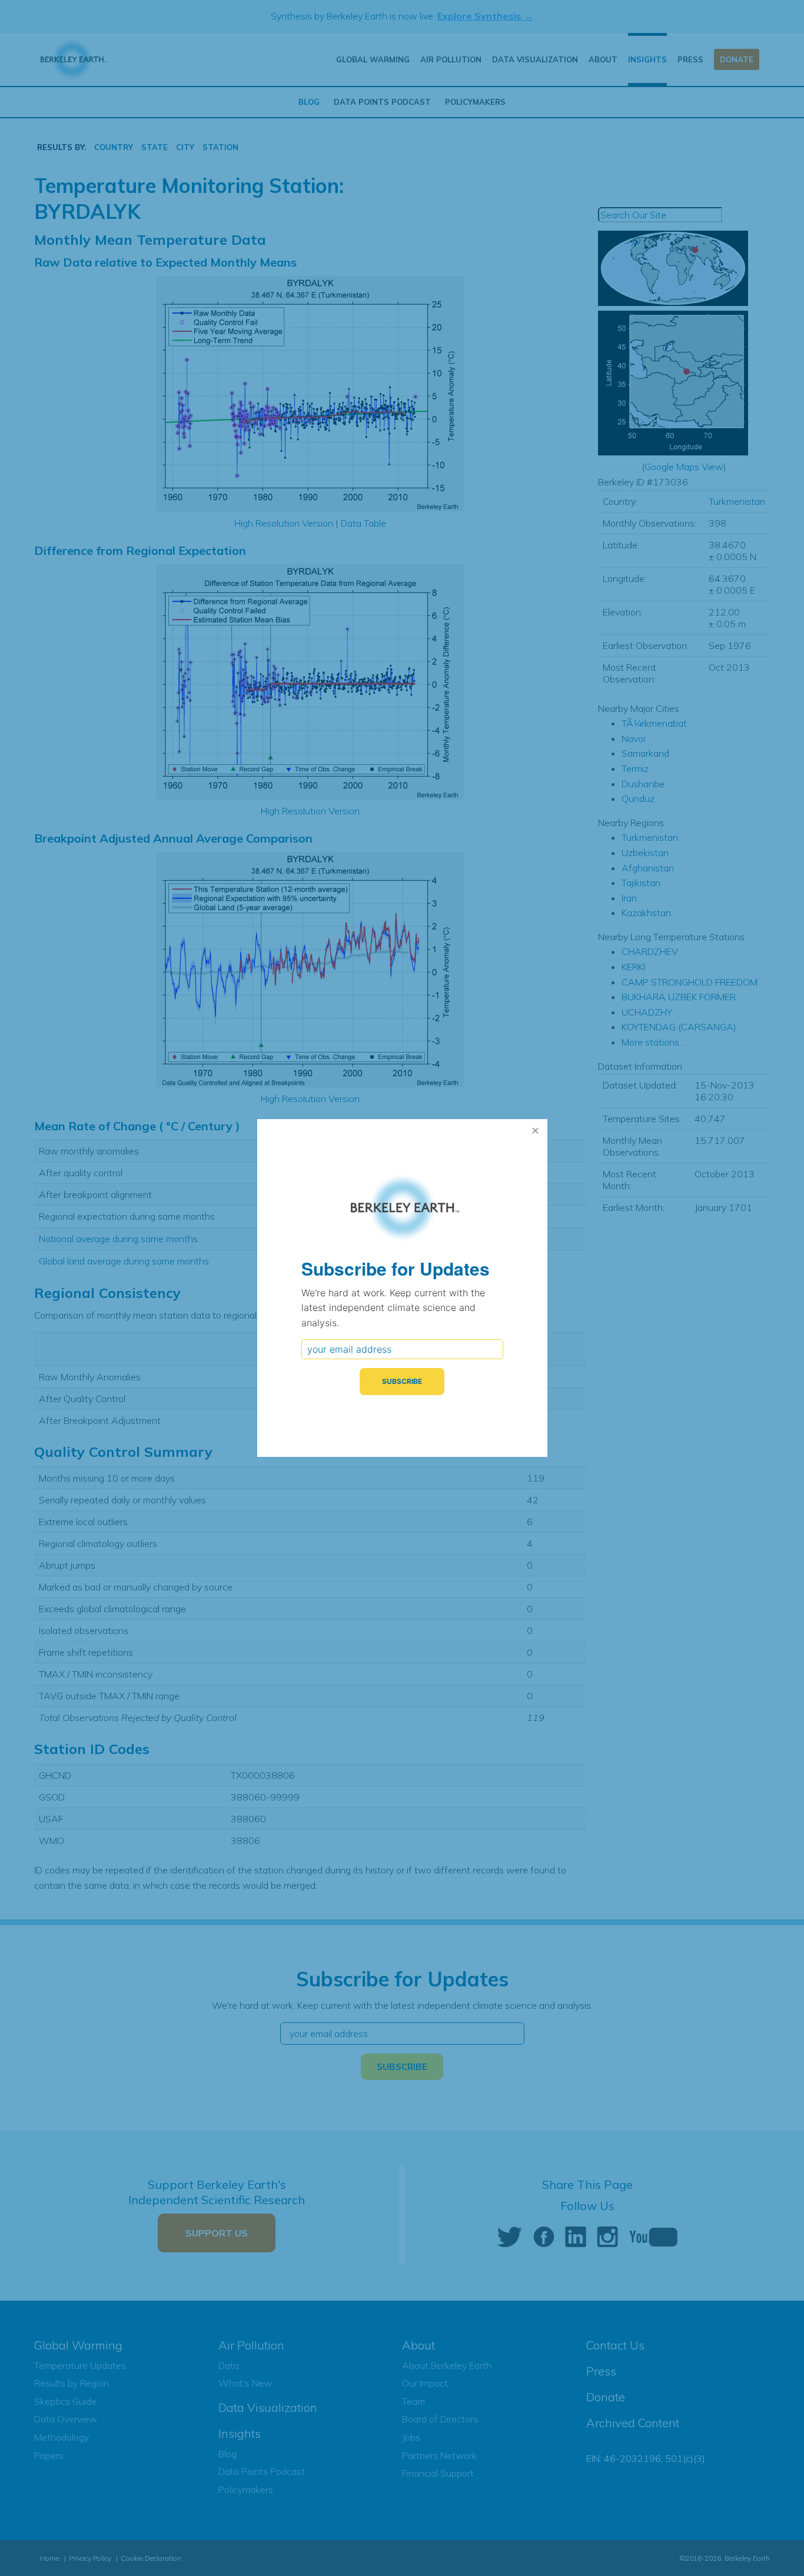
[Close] (536, 1131)
